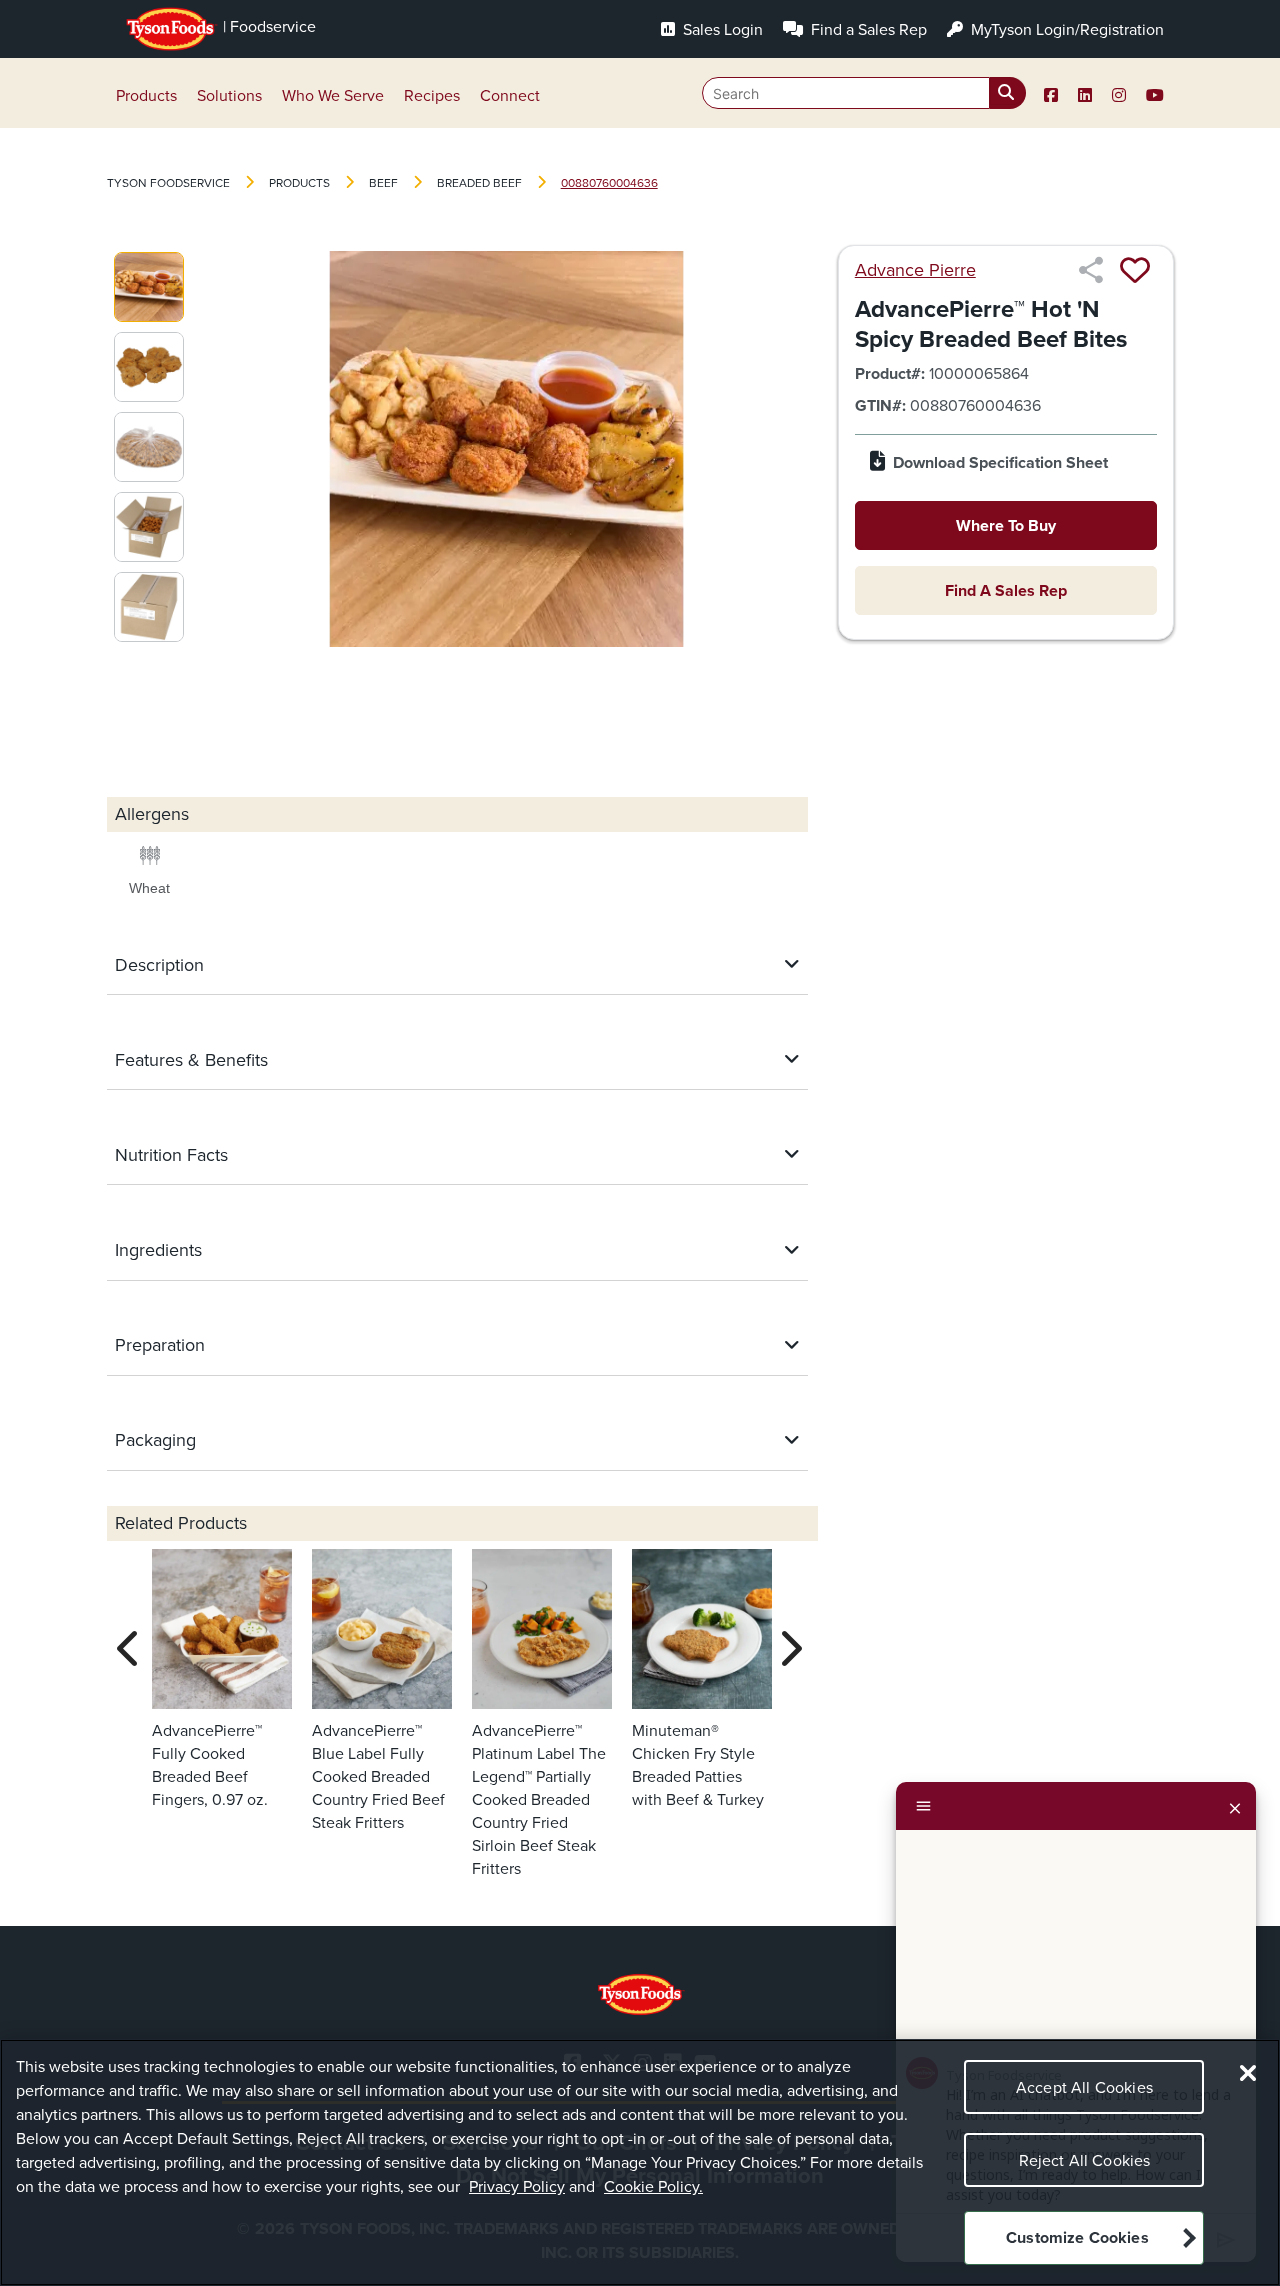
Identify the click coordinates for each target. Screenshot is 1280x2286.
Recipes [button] (432, 95)
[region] (640, 2162)
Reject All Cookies (1085, 2160)
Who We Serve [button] (333, 95)
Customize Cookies (1077, 2238)
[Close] (1235, 1806)
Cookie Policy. (653, 2186)
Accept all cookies (1084, 2087)
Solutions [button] (229, 95)
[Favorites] (1135, 270)
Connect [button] (510, 95)
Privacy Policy (517, 2186)
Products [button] (146, 95)
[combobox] (864, 93)
